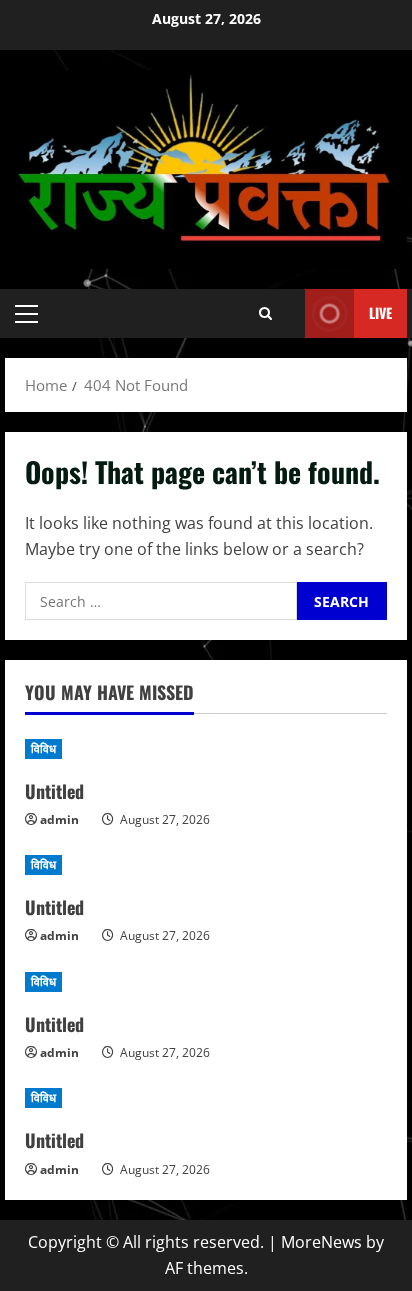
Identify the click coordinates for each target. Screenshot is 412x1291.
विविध (43, 748)
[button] (26, 314)
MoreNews (321, 1242)
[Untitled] (206, 749)
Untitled (54, 791)
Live (380, 312)
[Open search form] (265, 313)
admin (59, 819)
